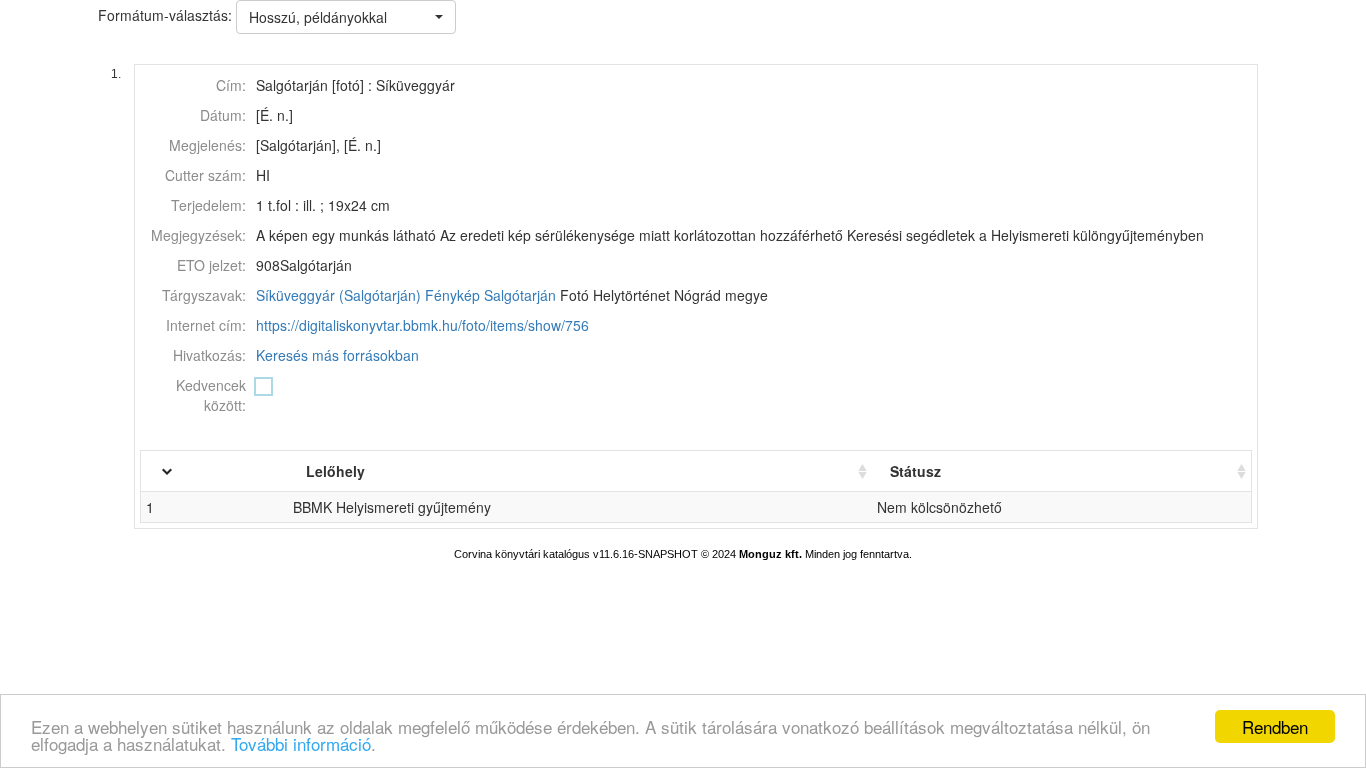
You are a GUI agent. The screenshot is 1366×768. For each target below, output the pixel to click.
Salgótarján (520, 295)
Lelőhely (335, 471)
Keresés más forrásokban (337, 355)
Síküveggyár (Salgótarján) (338, 295)
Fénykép (452, 295)
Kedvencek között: (211, 395)
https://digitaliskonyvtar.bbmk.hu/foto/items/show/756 (422, 325)
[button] (346, 17)
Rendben (1275, 726)
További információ (301, 743)
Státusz (915, 471)
